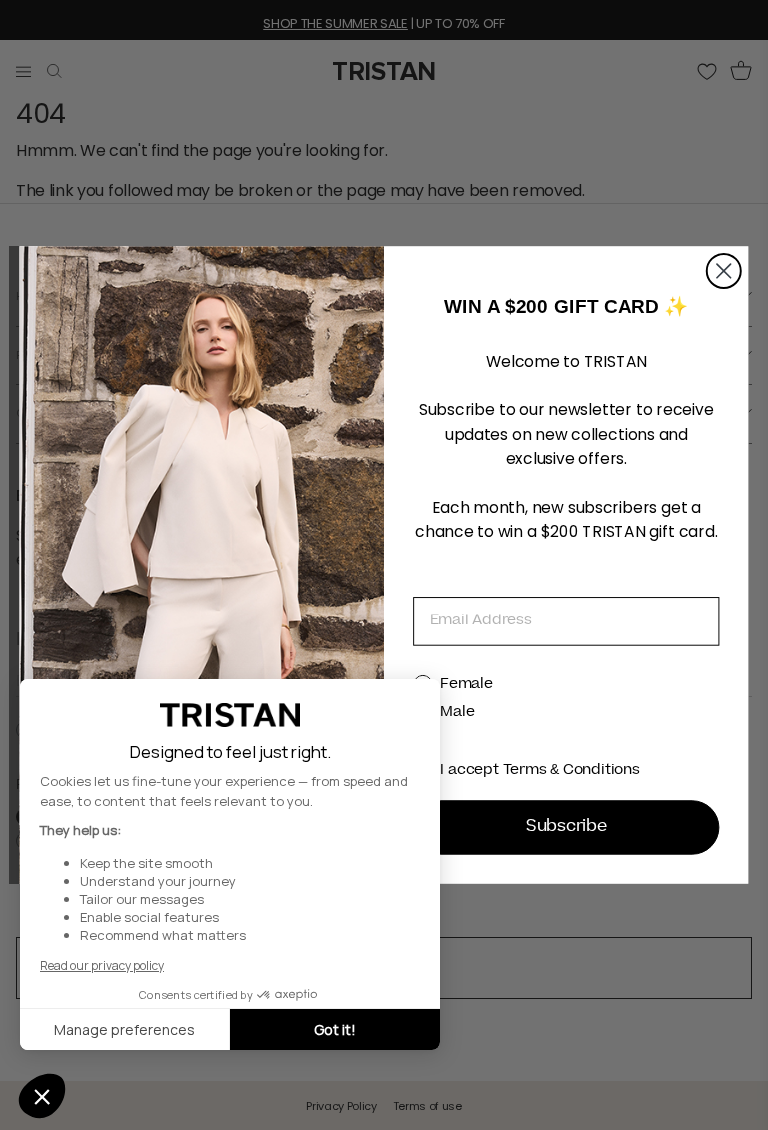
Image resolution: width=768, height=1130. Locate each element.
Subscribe (566, 828)
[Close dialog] (724, 271)
